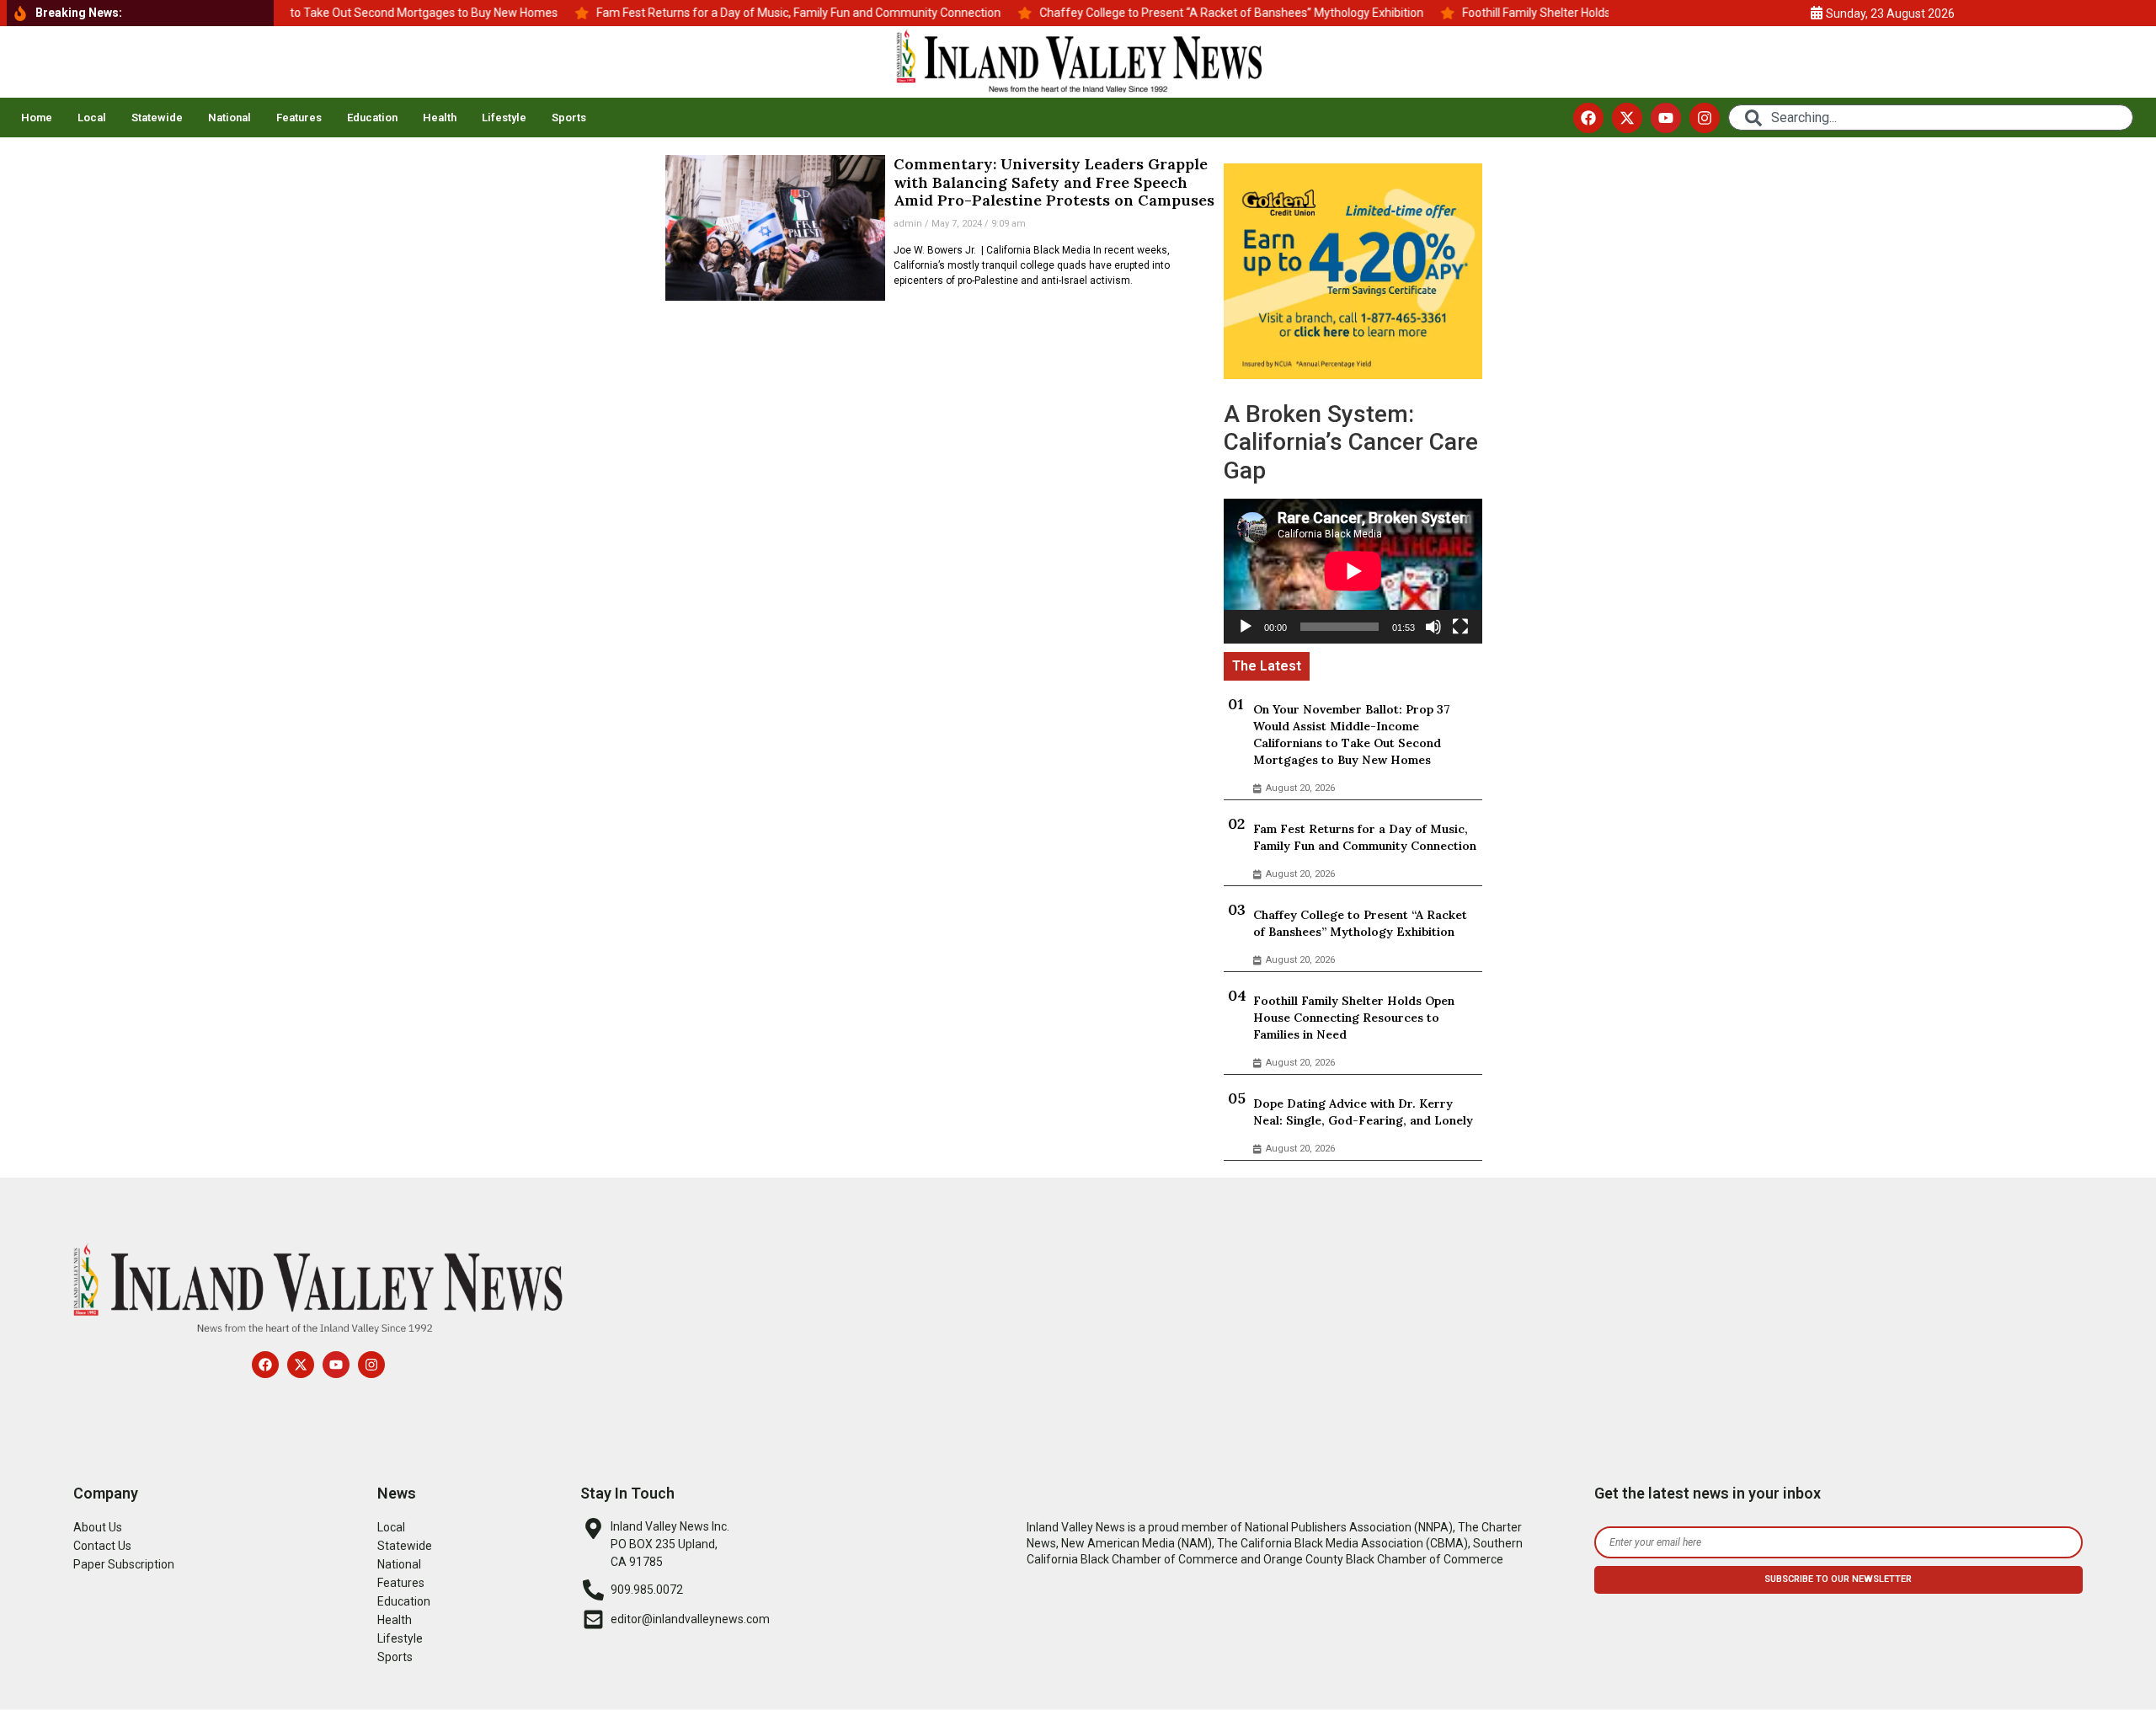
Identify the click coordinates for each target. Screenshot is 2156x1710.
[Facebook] (1588, 118)
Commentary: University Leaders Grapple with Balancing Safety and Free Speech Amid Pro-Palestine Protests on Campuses (1054, 182)
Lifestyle (504, 118)
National (229, 118)
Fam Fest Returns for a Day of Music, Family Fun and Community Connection (1365, 837)
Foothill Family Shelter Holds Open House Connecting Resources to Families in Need (1354, 1018)
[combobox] (1931, 118)
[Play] (1246, 627)
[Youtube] (1666, 118)
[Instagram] (1705, 118)
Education (372, 118)
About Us (98, 1527)
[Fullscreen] (1460, 627)
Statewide (157, 118)
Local (92, 118)
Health (440, 118)
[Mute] (1433, 627)
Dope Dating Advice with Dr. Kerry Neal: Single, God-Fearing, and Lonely (1363, 1112)
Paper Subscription (124, 1564)
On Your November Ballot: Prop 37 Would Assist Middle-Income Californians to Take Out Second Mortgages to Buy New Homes (1352, 735)
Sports (569, 118)
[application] (1353, 571)
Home (37, 118)
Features (299, 118)
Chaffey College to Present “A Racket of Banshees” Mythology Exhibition (1360, 923)
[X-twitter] (1627, 118)
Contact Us (102, 1546)
